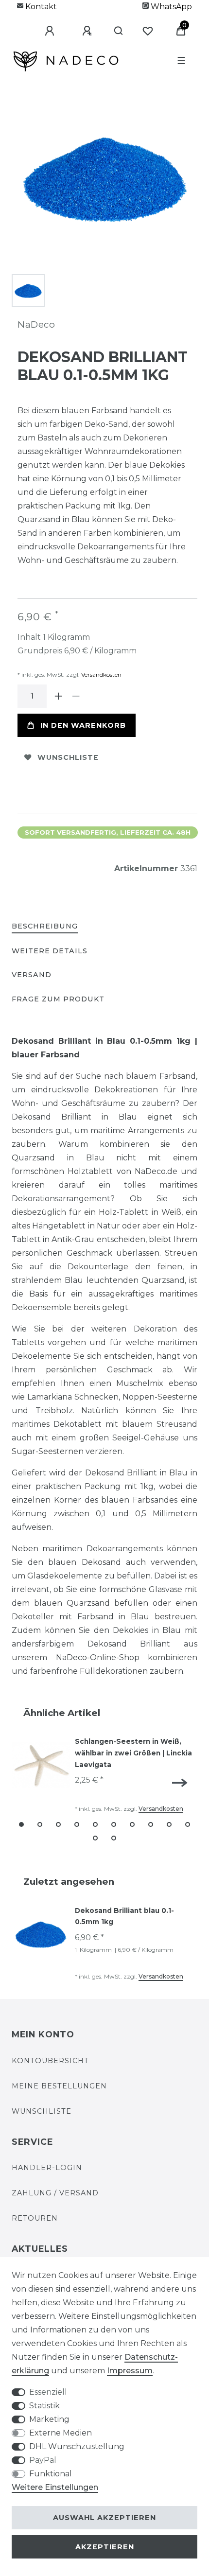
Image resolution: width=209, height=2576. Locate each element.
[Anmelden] (42, 31)
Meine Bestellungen (59, 2086)
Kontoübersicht (50, 2061)
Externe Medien (61, 2433)
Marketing (49, 2419)
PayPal (43, 2460)
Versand (32, 975)
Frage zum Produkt (58, 999)
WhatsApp (170, 7)
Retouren (35, 2218)
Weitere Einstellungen (55, 2487)
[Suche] (114, 31)
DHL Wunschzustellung (77, 2446)
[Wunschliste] (148, 31)
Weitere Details (50, 951)
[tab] (45, 927)
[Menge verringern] (76, 696)
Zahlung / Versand (55, 2193)
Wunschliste (68, 757)
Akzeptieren (105, 2547)
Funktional (51, 2474)
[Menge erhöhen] (58, 696)
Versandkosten (101, 675)
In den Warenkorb (83, 725)
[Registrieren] (80, 31)
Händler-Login (47, 2168)
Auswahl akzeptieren (104, 2518)
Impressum (130, 2371)
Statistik (44, 2406)
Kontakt (40, 7)
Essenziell (48, 2392)
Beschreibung (45, 926)
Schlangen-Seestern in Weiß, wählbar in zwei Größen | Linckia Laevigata (133, 1753)
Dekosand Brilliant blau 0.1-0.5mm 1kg (124, 1916)
